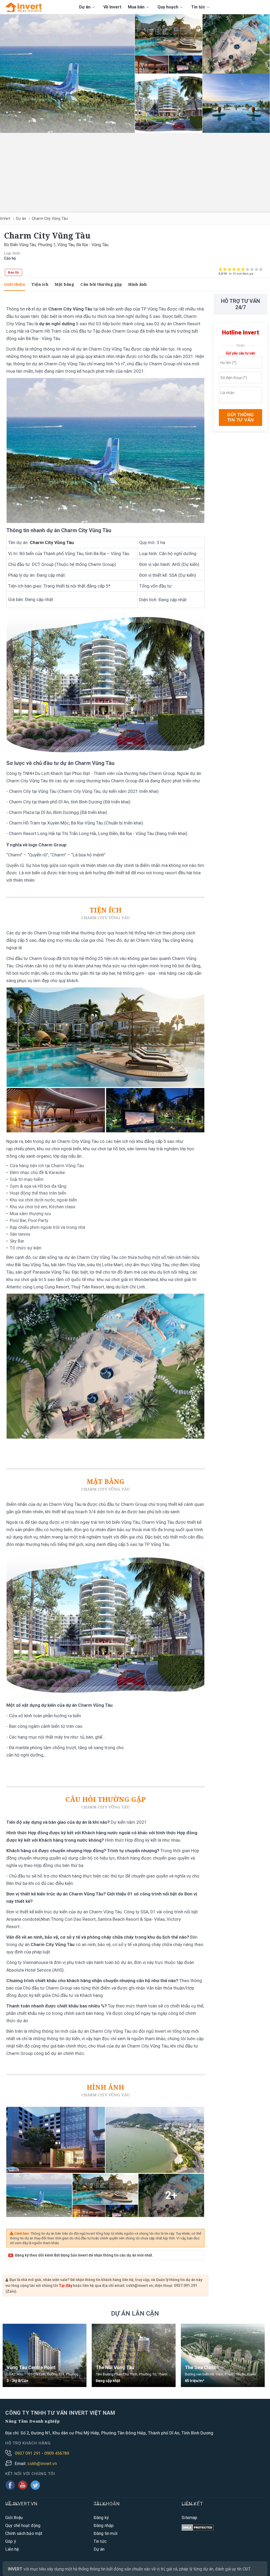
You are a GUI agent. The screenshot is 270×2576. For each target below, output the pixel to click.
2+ (171, 2195)
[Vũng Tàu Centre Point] (45, 2355)
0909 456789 (57, 2453)
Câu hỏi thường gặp (101, 284)
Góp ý (11, 2541)
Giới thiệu (15, 284)
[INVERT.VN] (25, 7)
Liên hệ (12, 2549)
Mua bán (137, 7)
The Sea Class (200, 2368)
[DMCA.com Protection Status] (198, 2528)
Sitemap (189, 2518)
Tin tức (199, 7)
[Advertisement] (135, 172)
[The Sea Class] (223, 2355)
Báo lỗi (13, 272)
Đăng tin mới (105, 2533)
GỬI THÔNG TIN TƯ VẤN (240, 417)
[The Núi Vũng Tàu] (134, 2355)
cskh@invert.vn (42, 2464)
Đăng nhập (104, 2526)
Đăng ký (101, 2518)
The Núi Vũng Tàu (115, 2368)
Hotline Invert (240, 333)
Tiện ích (40, 284)
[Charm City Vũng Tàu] (67, 74)
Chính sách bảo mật (24, 2533)
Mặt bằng (64, 284)
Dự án (85, 7)
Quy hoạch (168, 7)
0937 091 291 (28, 2453)
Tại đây (66, 2286)
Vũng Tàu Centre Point (31, 2368)
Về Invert (112, 7)
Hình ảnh (137, 284)
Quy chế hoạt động (23, 2526)
